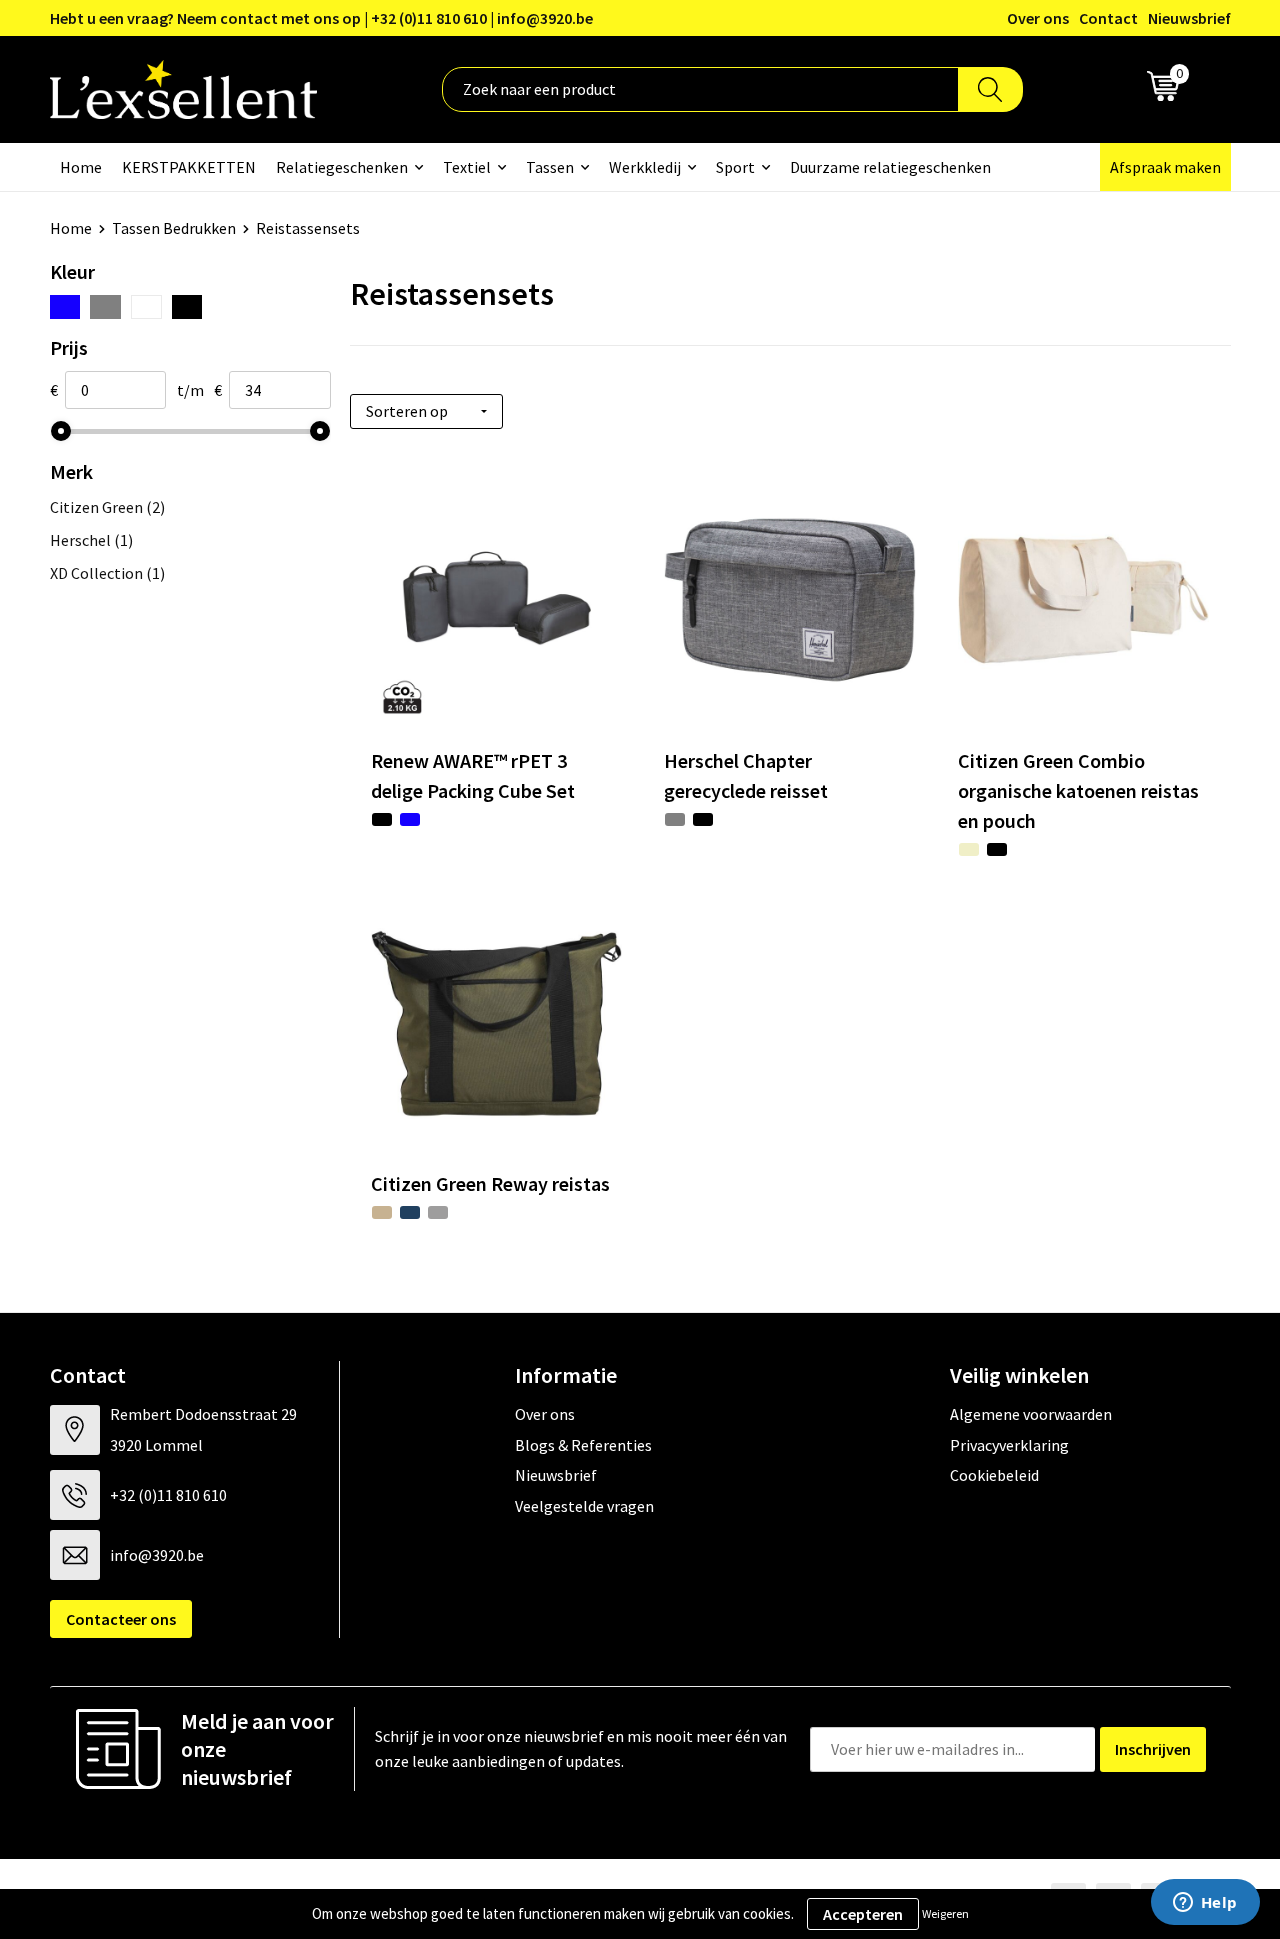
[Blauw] (65, 307)
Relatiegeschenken (342, 167)
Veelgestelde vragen (584, 1506)
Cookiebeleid (994, 1475)
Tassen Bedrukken (174, 228)
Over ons (1038, 18)
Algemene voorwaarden (1031, 1414)
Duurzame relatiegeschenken (890, 167)
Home (81, 167)
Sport (735, 167)
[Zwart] (187, 307)
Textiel (467, 167)
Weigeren (945, 1913)
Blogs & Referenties (583, 1445)
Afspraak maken (1165, 167)
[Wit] (146, 307)
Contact (1108, 18)
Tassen (550, 167)
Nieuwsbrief (1189, 18)
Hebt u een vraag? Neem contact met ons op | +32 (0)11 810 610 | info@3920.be (321, 18)
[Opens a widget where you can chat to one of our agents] (1205, 1904)
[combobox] (700, 89)
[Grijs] (105, 307)
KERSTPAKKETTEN (189, 167)
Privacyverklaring (1009, 1445)
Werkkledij (645, 167)
